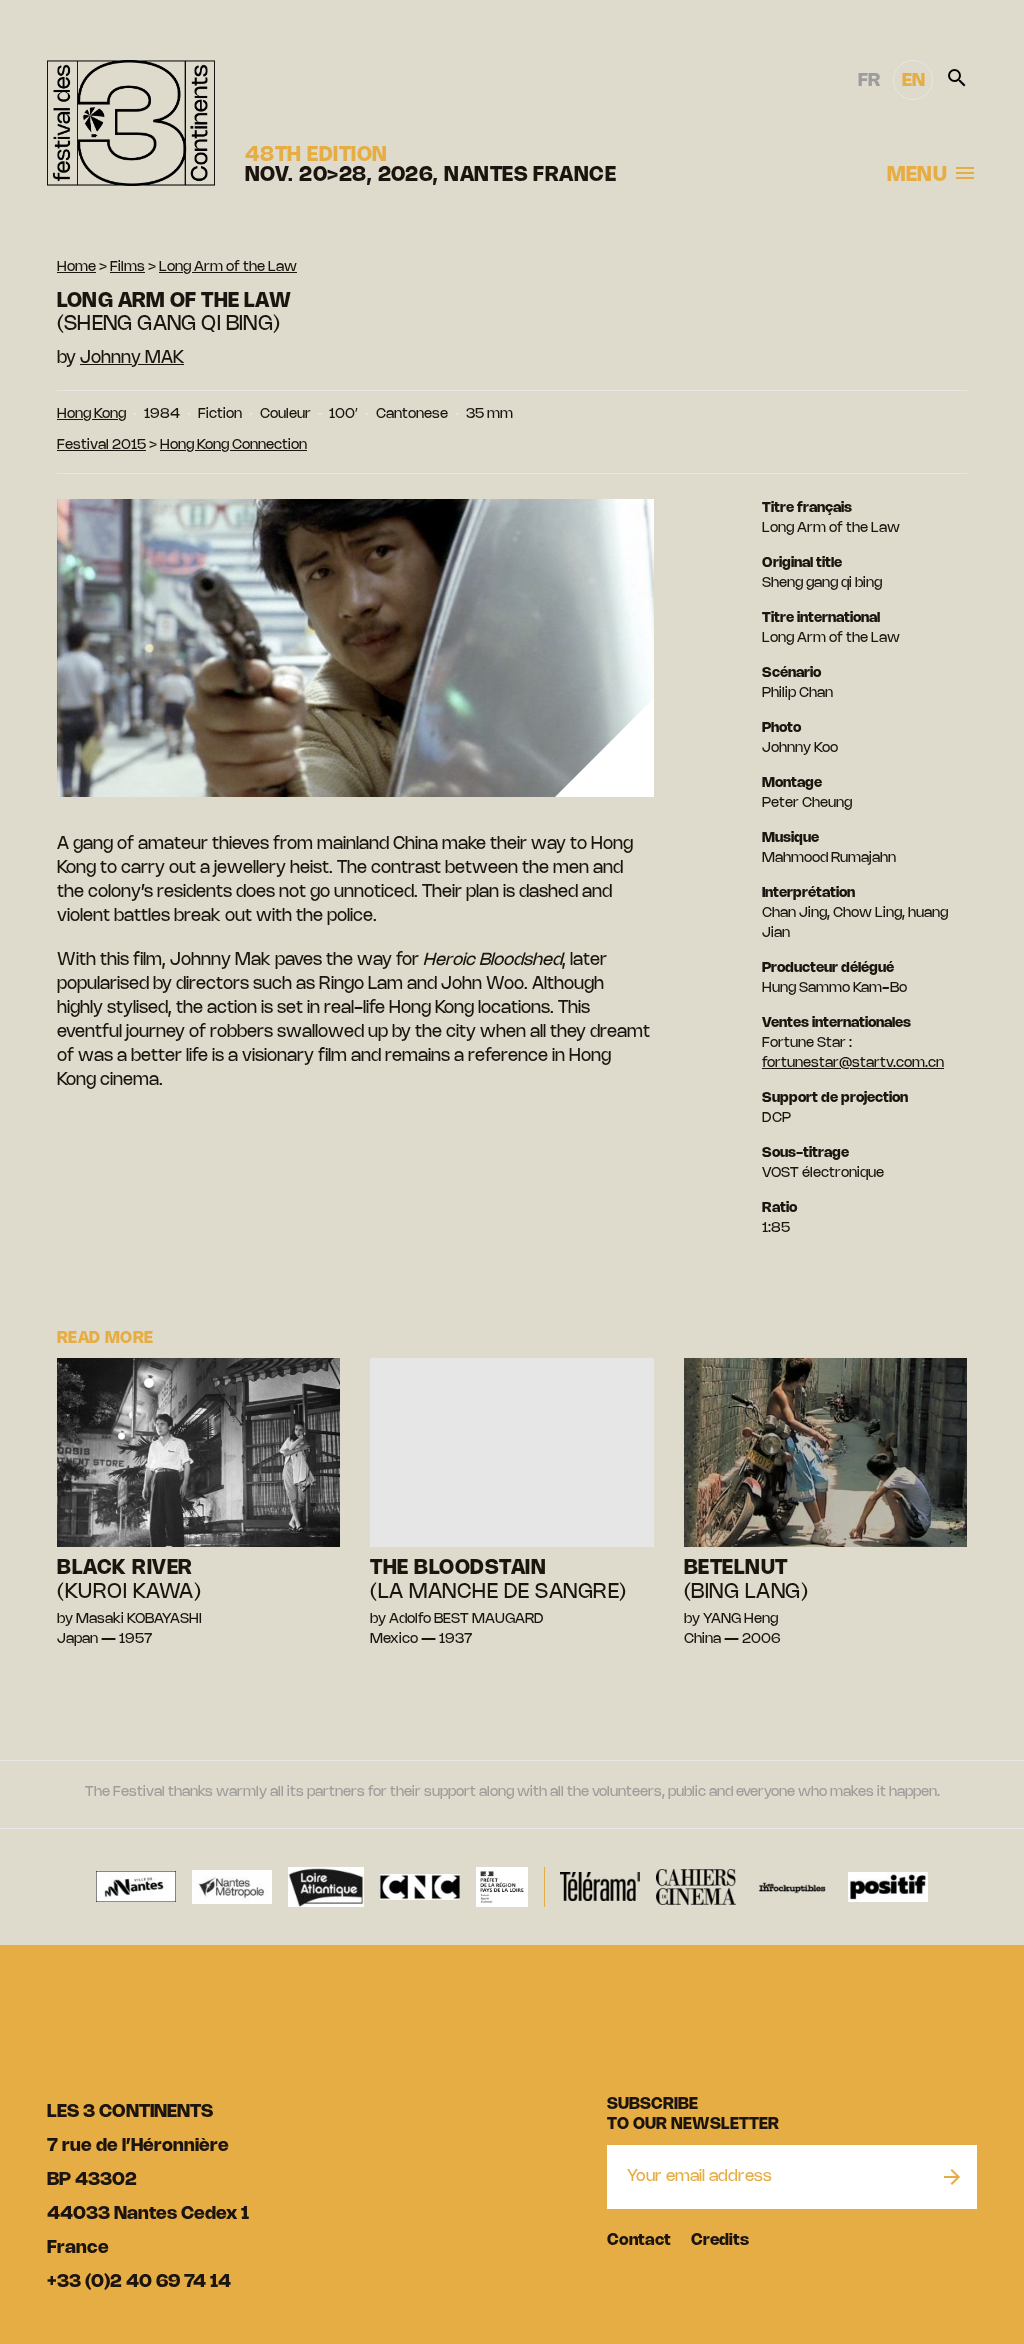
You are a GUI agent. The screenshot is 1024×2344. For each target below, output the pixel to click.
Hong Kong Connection (233, 445)
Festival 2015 (101, 445)
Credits (720, 2240)
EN (913, 81)
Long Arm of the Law (228, 267)
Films (127, 267)
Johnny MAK (132, 358)
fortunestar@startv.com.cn (853, 1063)
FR (869, 81)
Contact (639, 2240)
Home (76, 267)
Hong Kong (91, 414)
